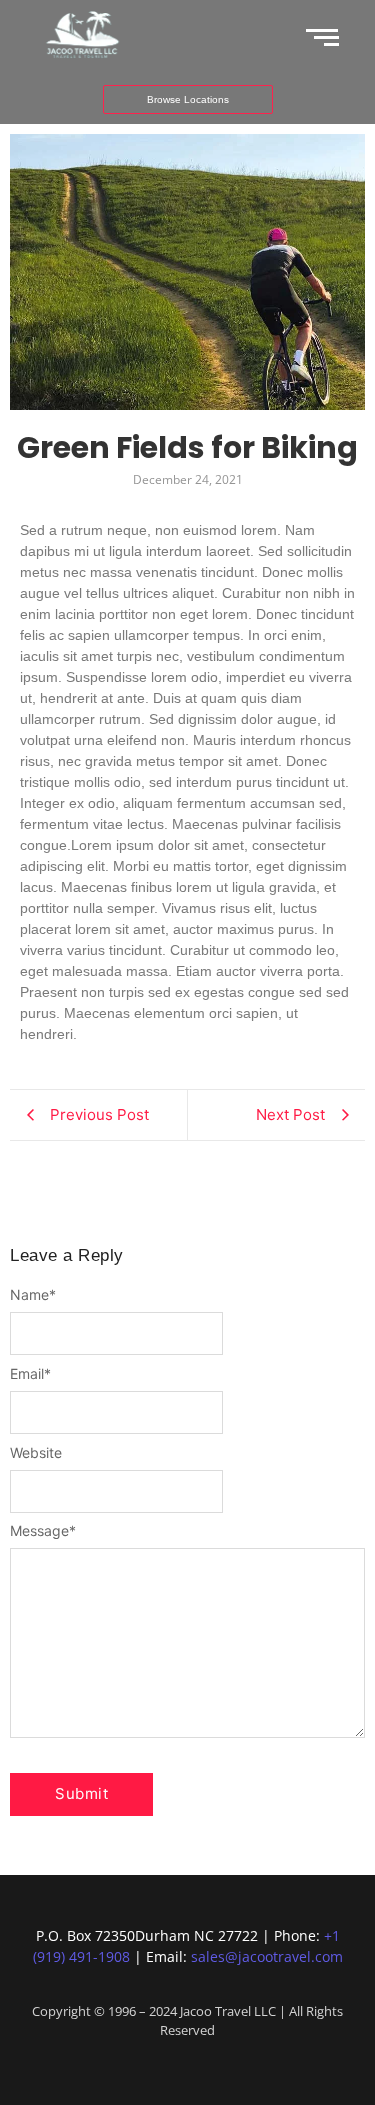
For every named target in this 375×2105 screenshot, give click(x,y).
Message (43, 1531)
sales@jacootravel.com (267, 1956)
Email (30, 1374)
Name (33, 1295)
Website (36, 1453)
